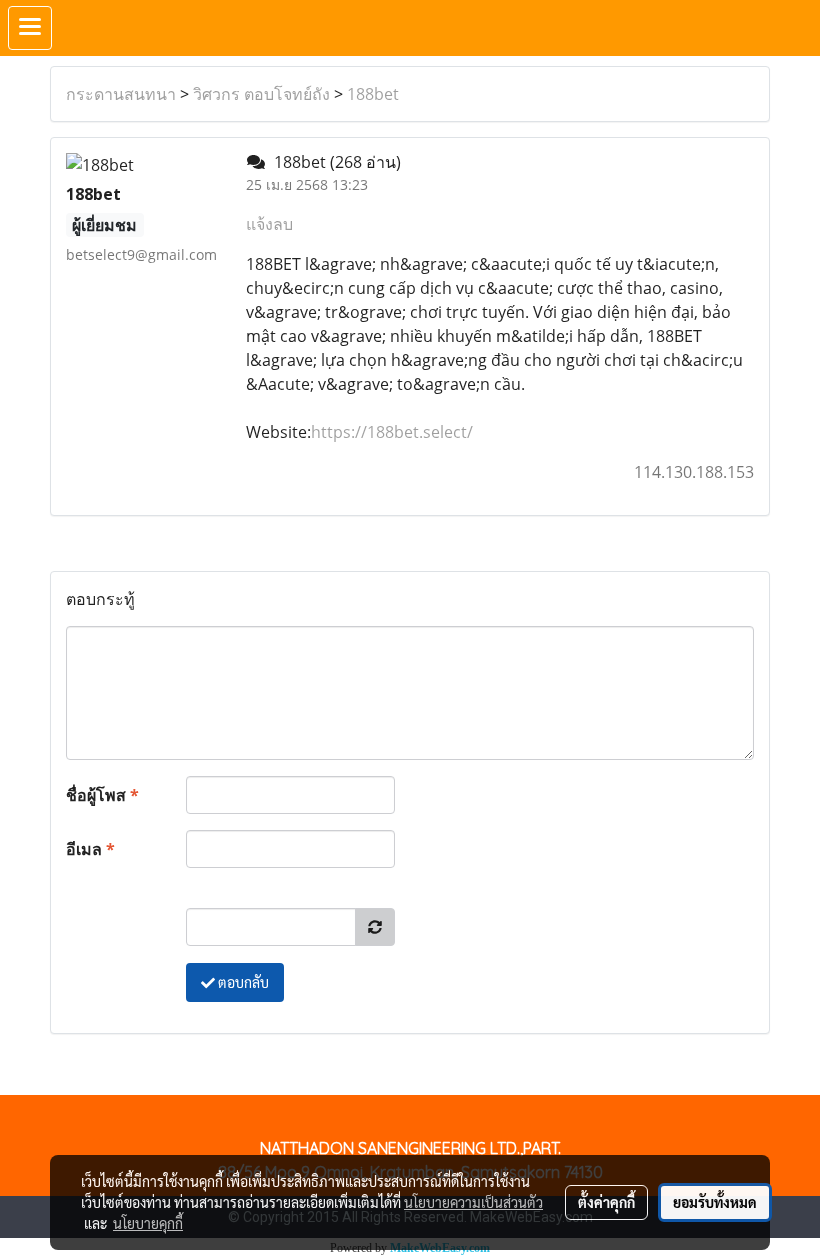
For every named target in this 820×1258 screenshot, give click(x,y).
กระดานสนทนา (121, 94)
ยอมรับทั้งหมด (715, 1202)
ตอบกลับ (242, 982)
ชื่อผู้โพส (102, 795)
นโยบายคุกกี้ (148, 1223)
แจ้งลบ (269, 224)
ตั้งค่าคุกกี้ (606, 1202)
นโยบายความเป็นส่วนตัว (473, 1202)
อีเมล (90, 849)
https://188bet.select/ (392, 432)
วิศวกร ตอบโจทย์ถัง (261, 94)
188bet (373, 94)
